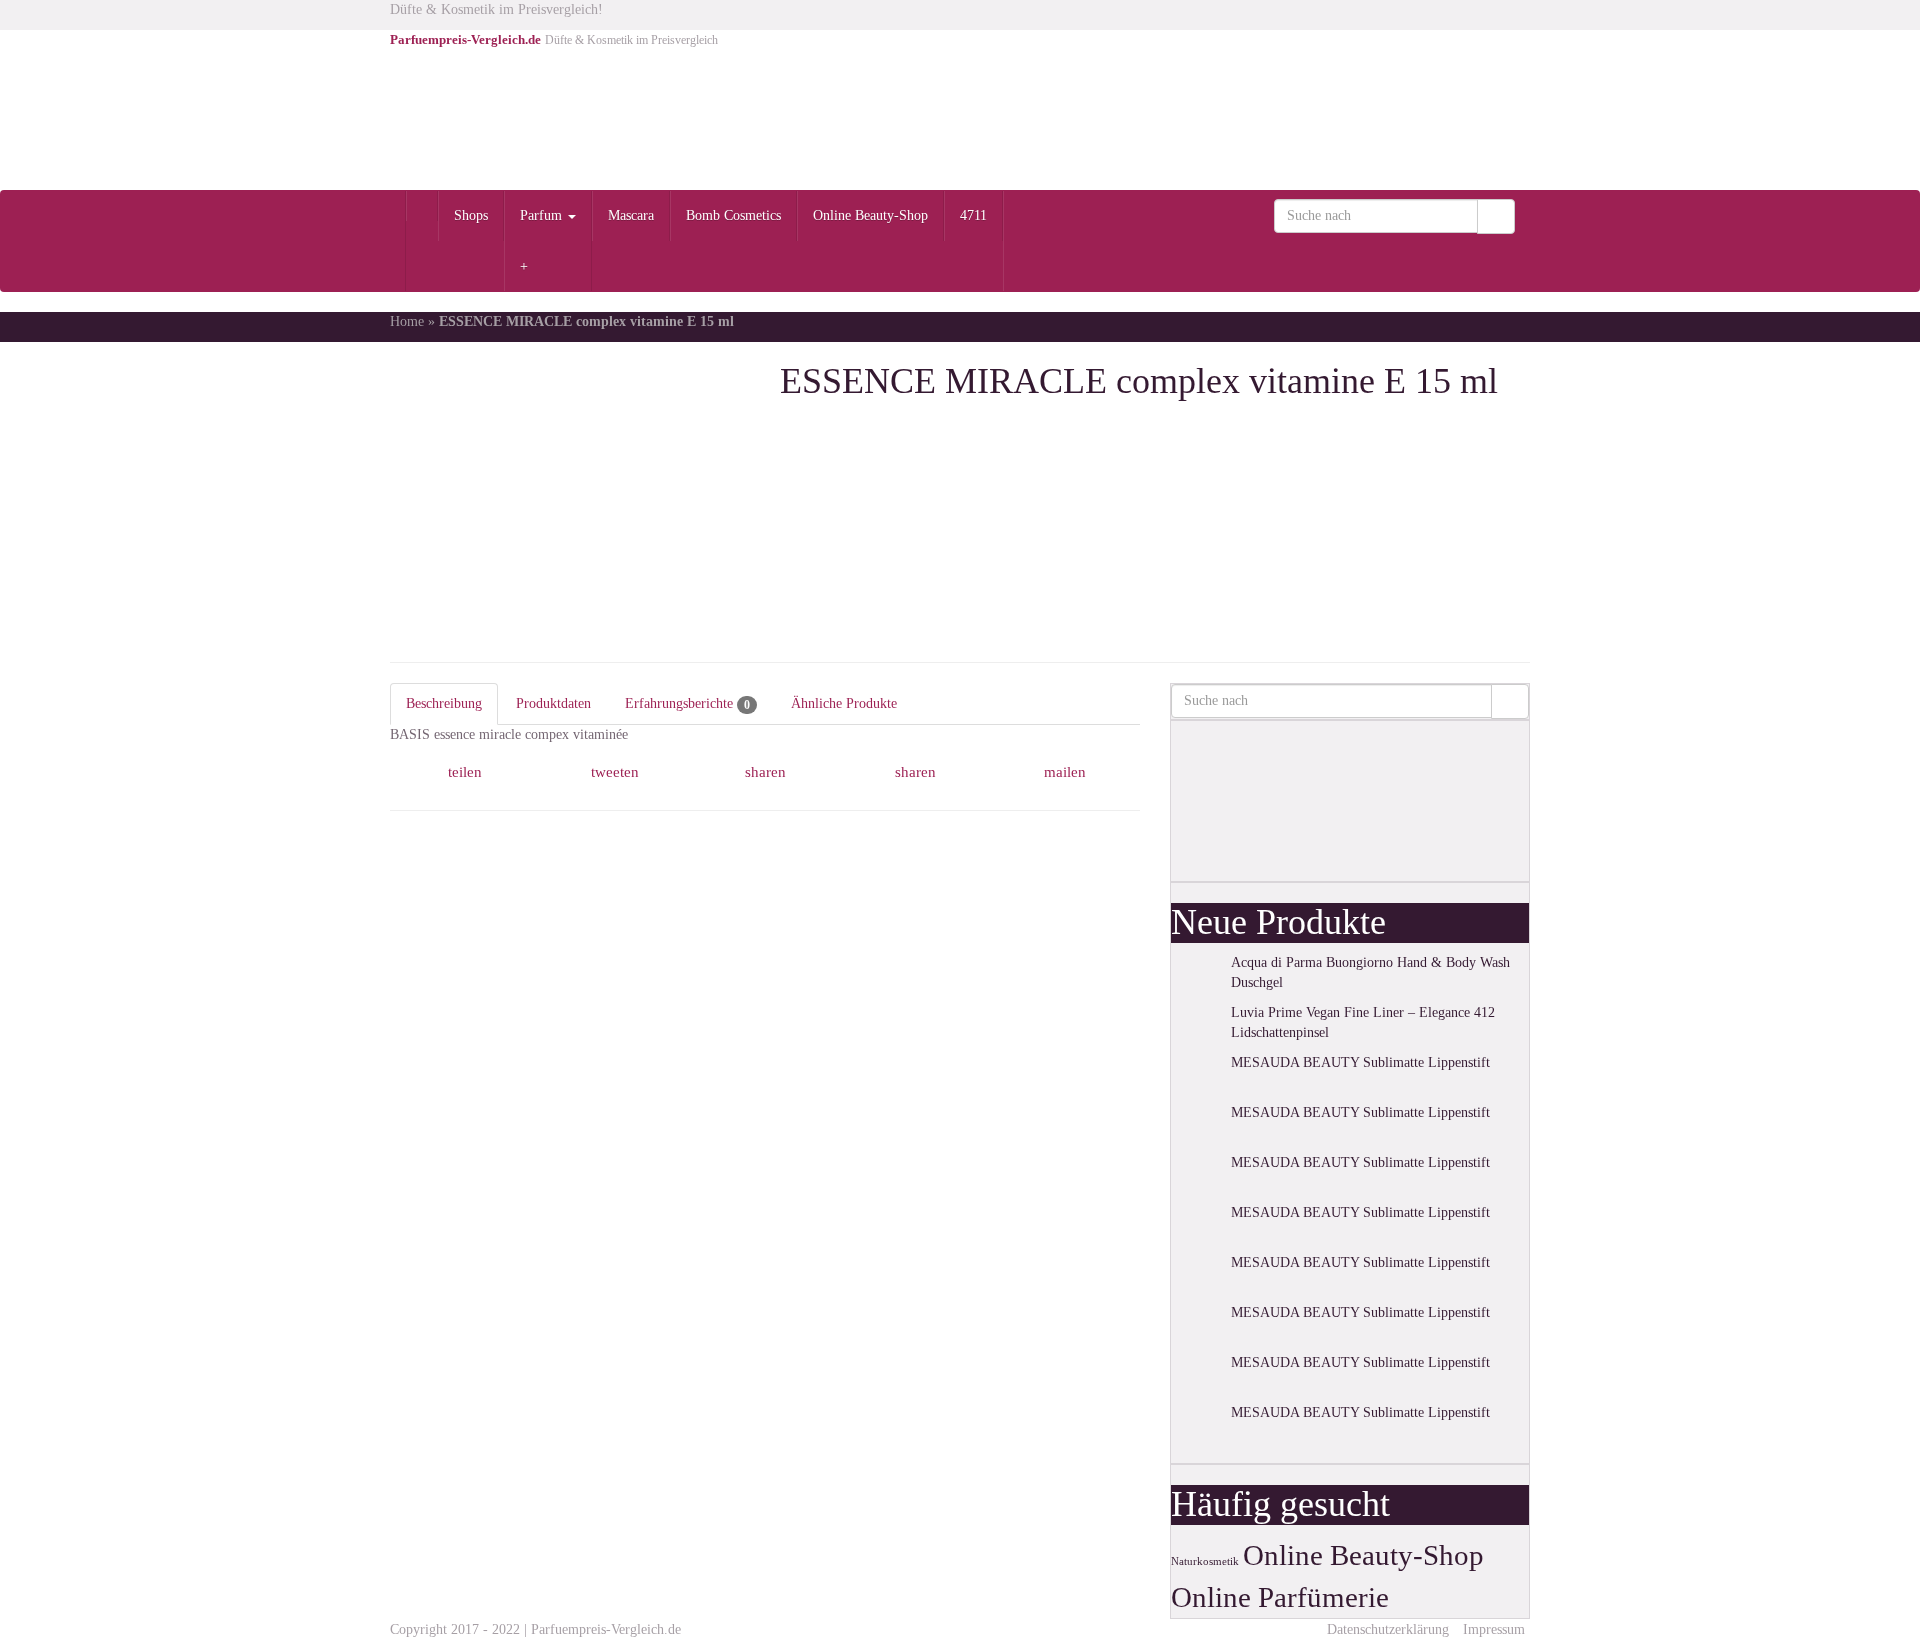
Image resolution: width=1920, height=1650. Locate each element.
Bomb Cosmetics (733, 215)
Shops (471, 215)
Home (407, 321)
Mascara (631, 215)
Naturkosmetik (1205, 1561)
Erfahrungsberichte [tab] (687, 704)
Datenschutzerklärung (1388, 1629)
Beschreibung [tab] (444, 703)
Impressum (1494, 1629)
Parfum (543, 215)
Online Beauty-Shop (870, 215)
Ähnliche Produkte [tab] (844, 703)
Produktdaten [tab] (553, 703)
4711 (973, 215)
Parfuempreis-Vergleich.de (606, 1629)
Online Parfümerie (1280, 1597)
